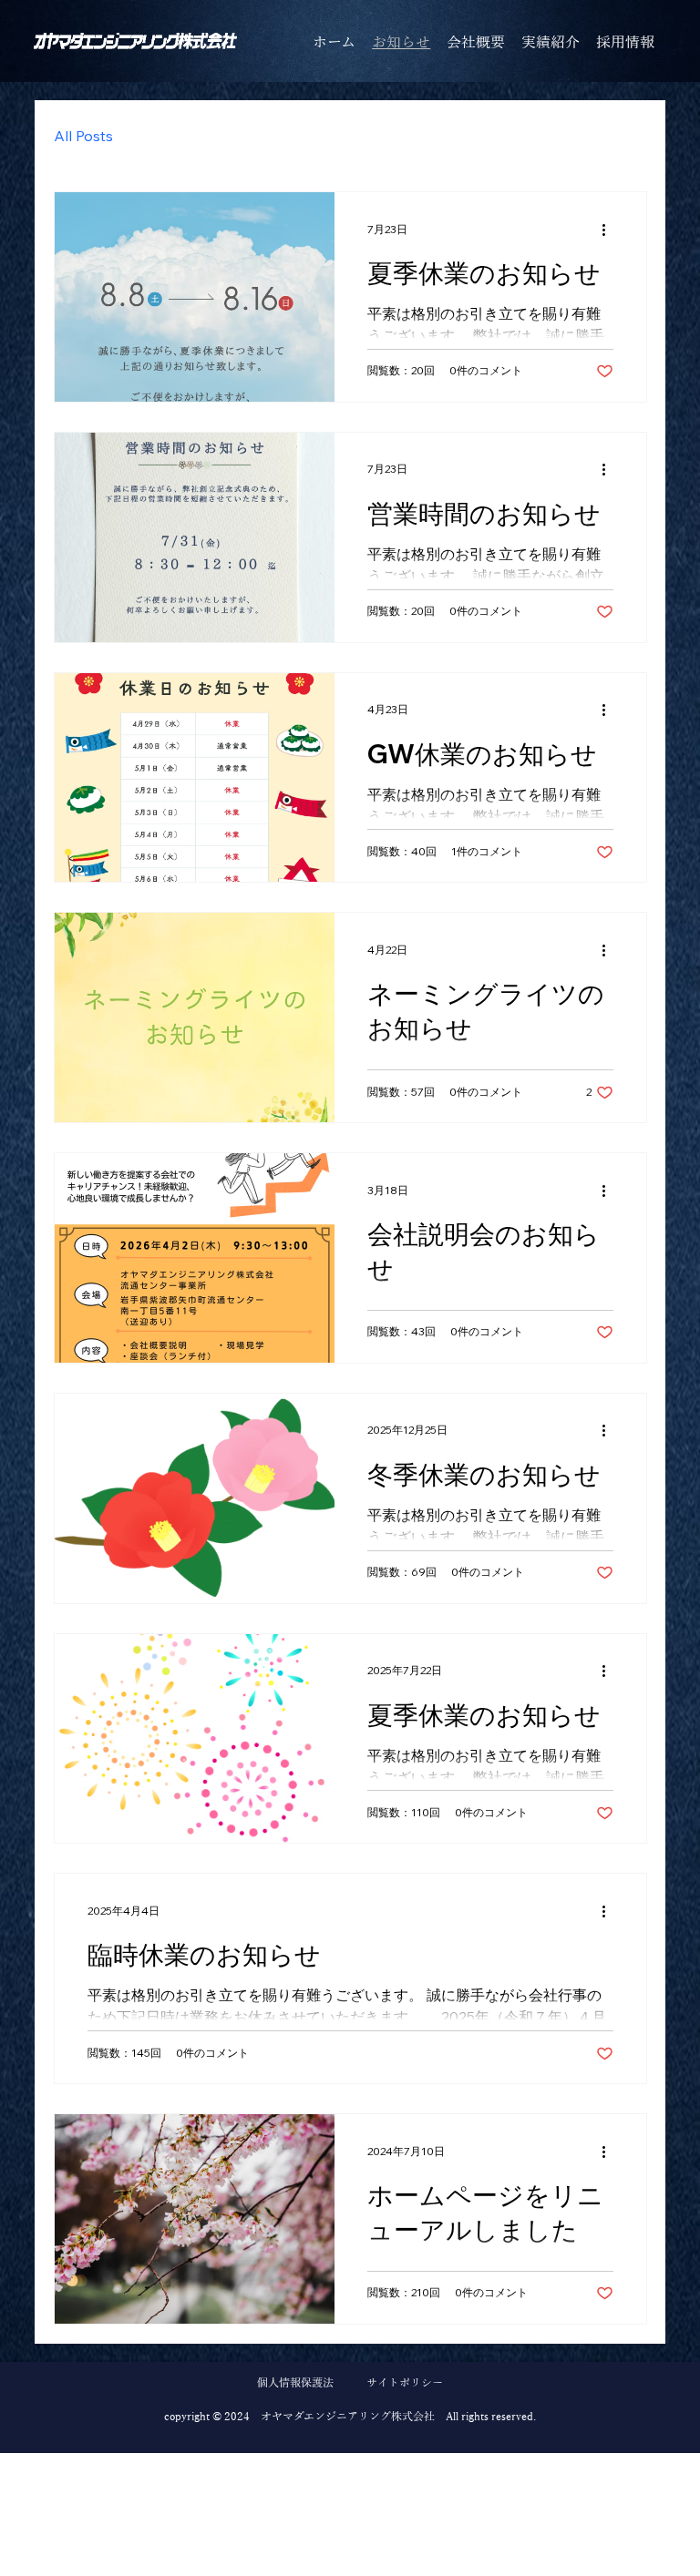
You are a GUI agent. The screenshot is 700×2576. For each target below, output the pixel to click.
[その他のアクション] (611, 230)
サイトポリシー (405, 2383)
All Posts (83, 136)
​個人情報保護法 (295, 2383)
